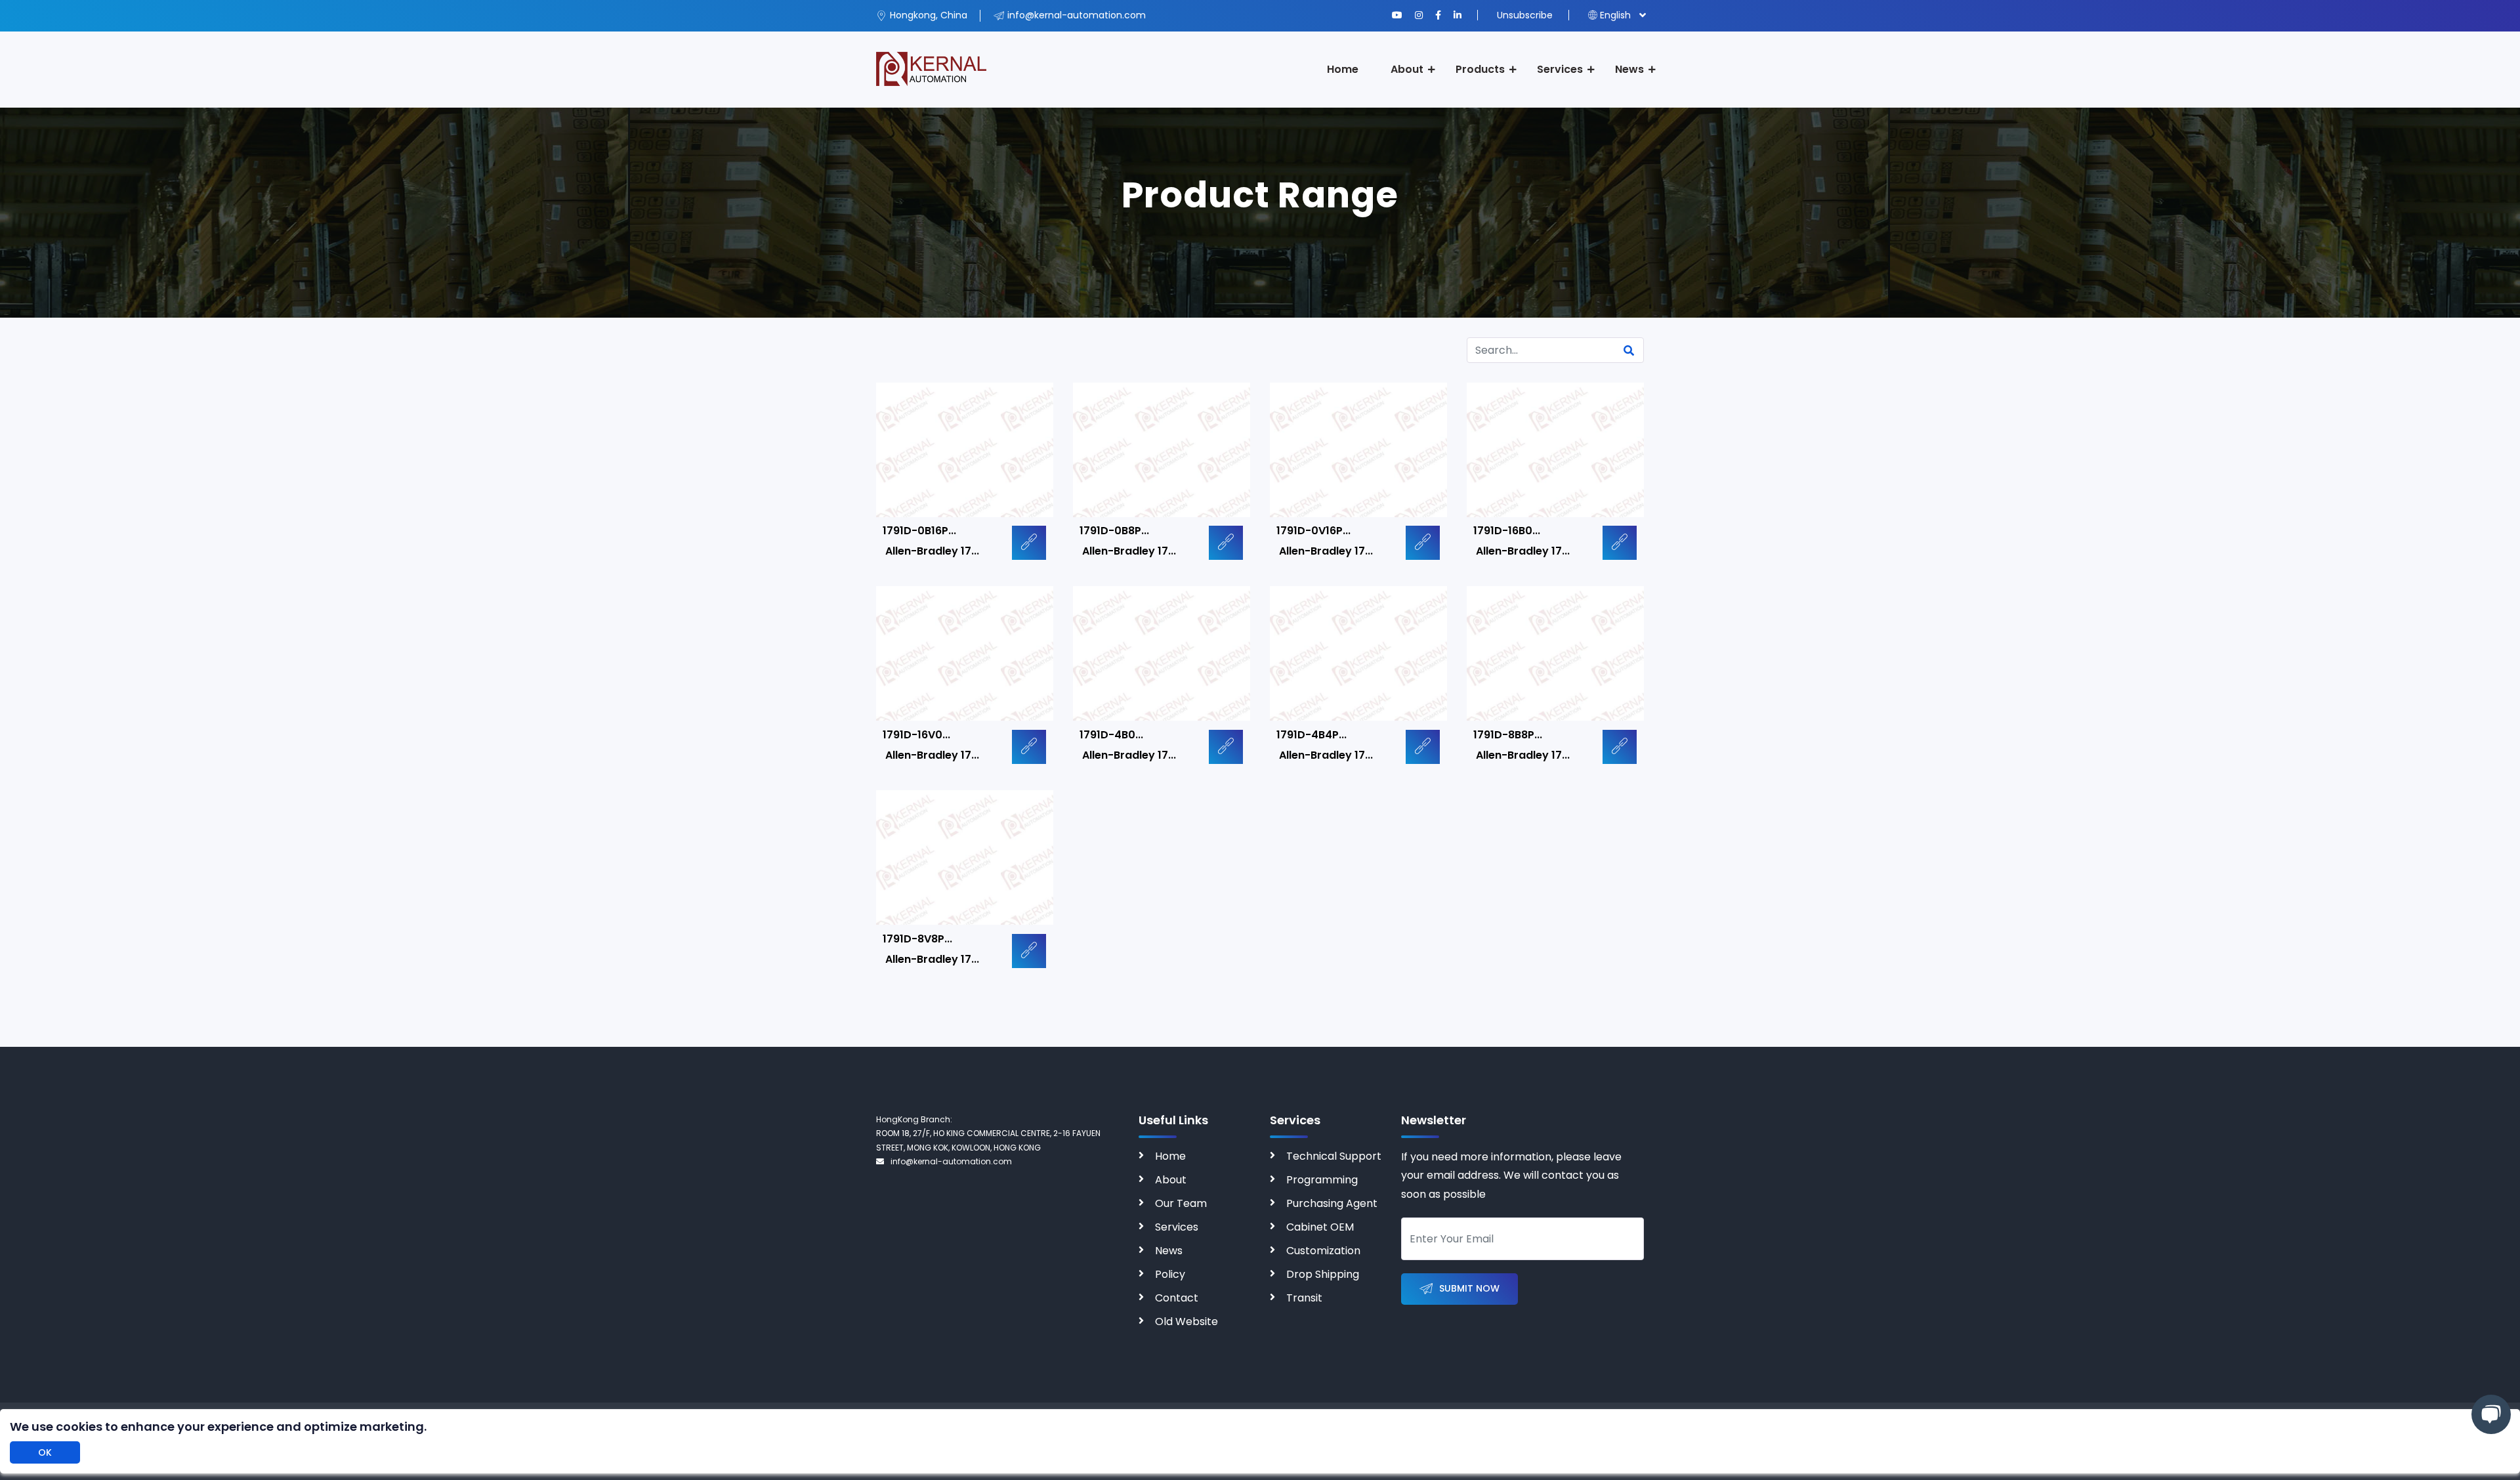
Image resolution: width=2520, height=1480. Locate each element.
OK (45, 1452)
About (1407, 69)
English (1615, 15)
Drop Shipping (1323, 1274)
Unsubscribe (1525, 15)
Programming (1322, 1180)
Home (1343, 69)
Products (1480, 69)
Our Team (1181, 1203)
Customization (1323, 1251)
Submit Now (1469, 1288)
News (1629, 69)
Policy (1170, 1274)
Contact (1177, 1298)
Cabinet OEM (1320, 1227)
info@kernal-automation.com (951, 1161)
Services (1560, 69)
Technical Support (1334, 1156)
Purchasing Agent (1332, 1203)
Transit (1304, 1298)
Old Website (1186, 1321)
